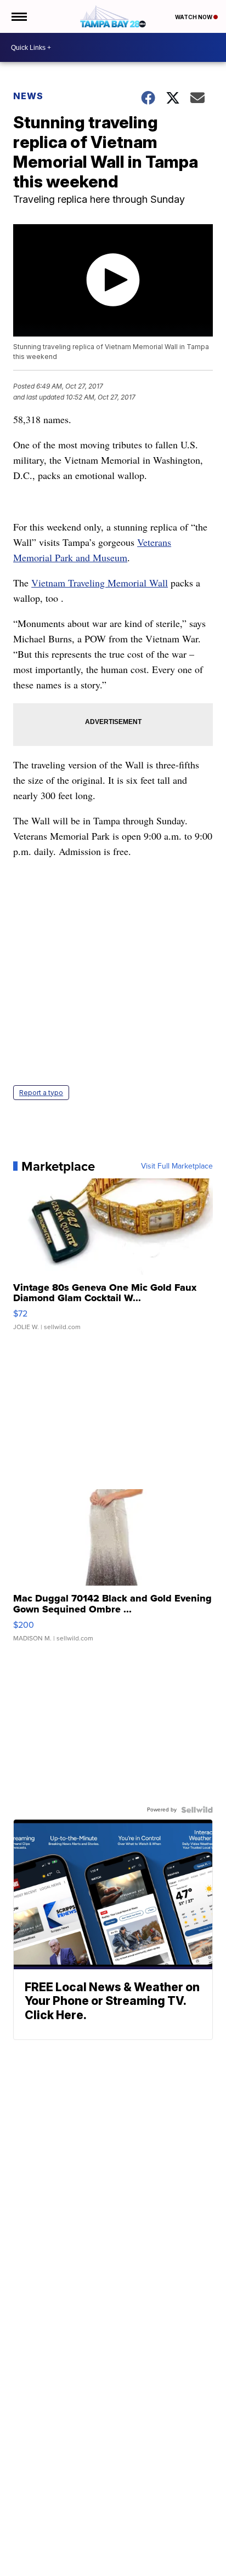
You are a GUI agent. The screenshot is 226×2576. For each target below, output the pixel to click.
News (28, 96)
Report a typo (41, 1093)
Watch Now (194, 17)
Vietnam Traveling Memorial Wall (100, 583)
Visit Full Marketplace (177, 1166)
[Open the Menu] (18, 16)
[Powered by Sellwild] (197, 1810)
